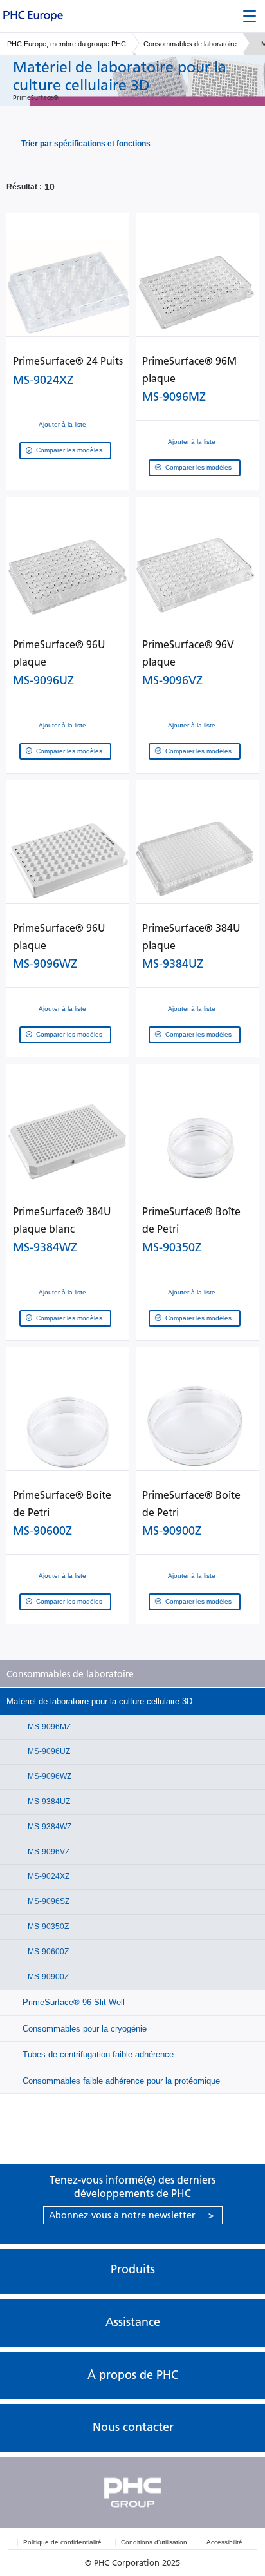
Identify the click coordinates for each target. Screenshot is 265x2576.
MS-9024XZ (48, 1876)
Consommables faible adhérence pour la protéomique (120, 2081)
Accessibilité (224, 2542)
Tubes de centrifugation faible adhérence (97, 2054)
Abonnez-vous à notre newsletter (132, 2215)
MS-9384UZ (48, 1802)
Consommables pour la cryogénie (83, 2029)
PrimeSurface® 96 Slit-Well (72, 2002)
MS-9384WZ (49, 1827)
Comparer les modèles (69, 450)
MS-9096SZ (48, 1901)
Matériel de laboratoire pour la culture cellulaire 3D (99, 1701)
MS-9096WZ (49, 1776)
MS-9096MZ (48, 1727)
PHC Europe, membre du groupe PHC (67, 44)
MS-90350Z (47, 1927)
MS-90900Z (47, 1977)
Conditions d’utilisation (154, 2542)
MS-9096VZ (48, 1852)
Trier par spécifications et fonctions (86, 144)
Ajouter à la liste (62, 424)
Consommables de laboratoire (190, 44)
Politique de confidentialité (62, 2542)
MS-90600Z (47, 1952)
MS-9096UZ (48, 1751)
